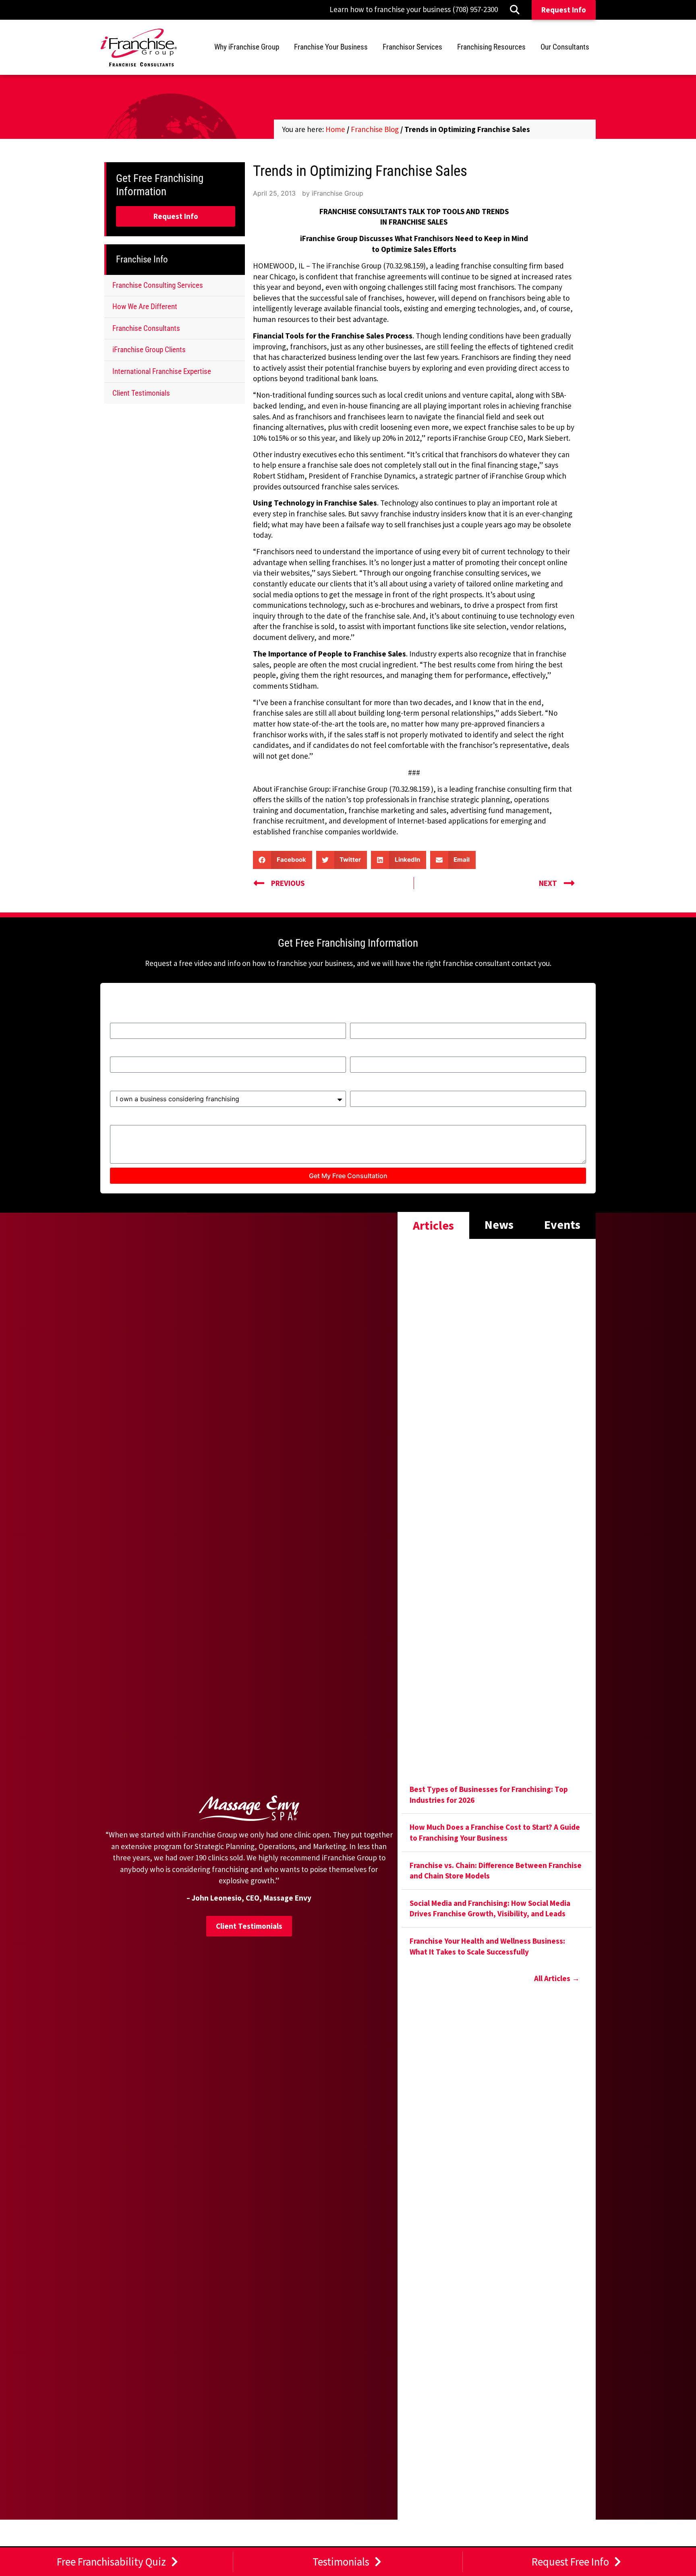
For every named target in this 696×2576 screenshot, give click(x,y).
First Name (130, 1018)
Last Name (370, 1018)
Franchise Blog (375, 129)
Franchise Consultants (146, 328)
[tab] (433, 1225)
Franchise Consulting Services (158, 285)
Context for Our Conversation (163, 1120)
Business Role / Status (150, 1086)
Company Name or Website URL (408, 1086)
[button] (283, 860)
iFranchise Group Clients (149, 350)
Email (120, 1052)
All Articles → (557, 1978)
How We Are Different (145, 307)
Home (335, 129)
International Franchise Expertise (162, 371)
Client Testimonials (141, 393)
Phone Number (377, 1052)
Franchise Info (142, 259)
